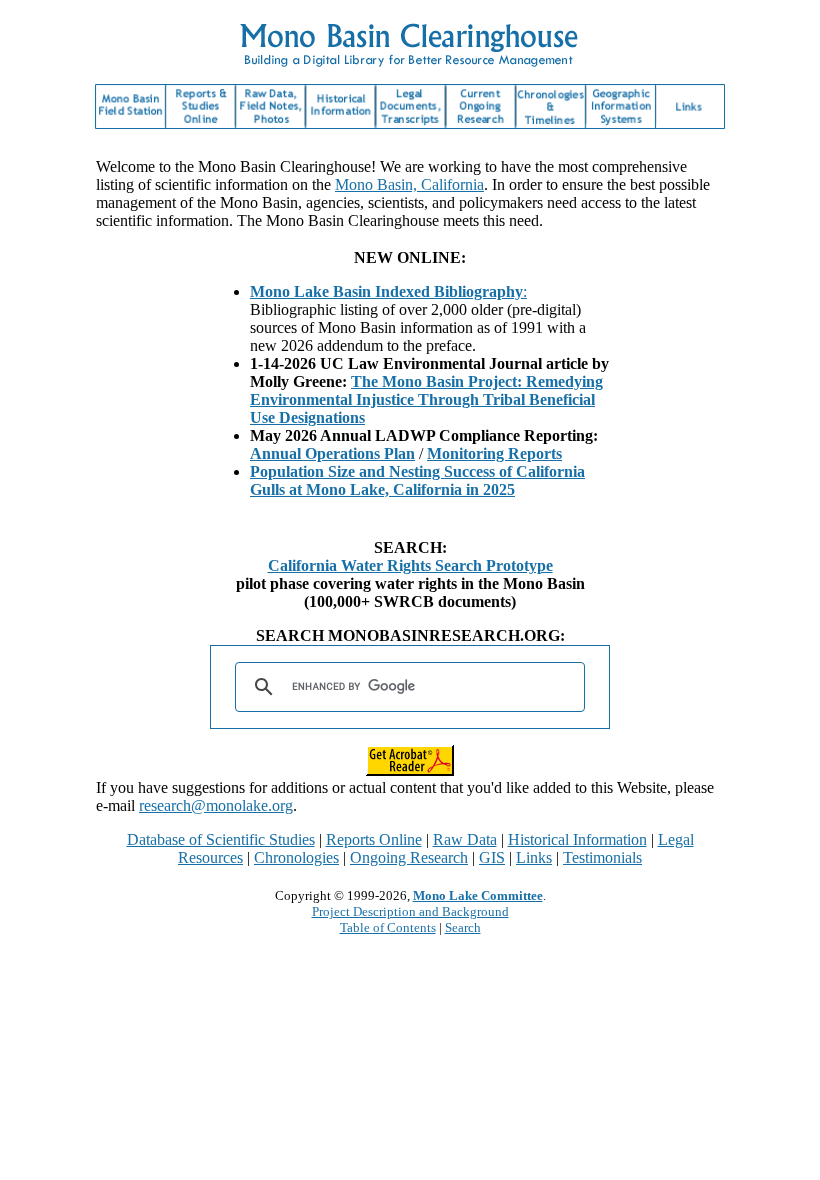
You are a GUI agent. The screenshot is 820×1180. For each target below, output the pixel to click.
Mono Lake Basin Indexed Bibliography (386, 291)
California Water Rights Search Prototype (410, 565)
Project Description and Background (410, 911)
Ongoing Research (409, 857)
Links (534, 857)
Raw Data (465, 839)
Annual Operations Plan (332, 453)
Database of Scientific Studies (221, 839)
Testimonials (602, 857)
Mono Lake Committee (478, 895)
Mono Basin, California (409, 184)
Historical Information (577, 839)
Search (463, 927)
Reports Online (374, 839)
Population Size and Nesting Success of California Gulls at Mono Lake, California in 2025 (417, 480)
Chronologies (296, 857)
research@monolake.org (216, 805)
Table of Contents (388, 927)
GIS (492, 857)
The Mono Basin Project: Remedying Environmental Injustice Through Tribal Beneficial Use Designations (426, 399)
